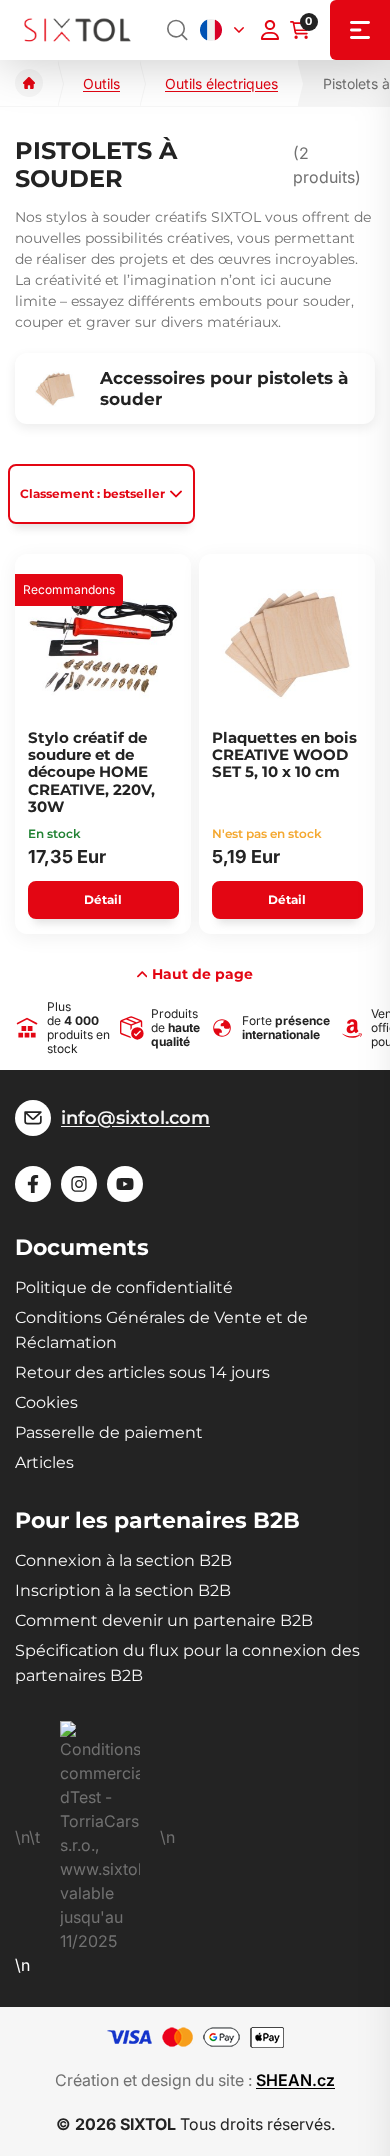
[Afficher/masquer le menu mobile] (360, 30)
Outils (101, 83)
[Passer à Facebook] (33, 1184)
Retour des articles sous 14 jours (142, 1372)
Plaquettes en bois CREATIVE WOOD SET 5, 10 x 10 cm (284, 755)
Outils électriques (221, 83)
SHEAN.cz (295, 2080)
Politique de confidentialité (124, 1287)
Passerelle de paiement (109, 1432)
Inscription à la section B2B (123, 1590)
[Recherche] (178, 30)
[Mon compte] (270, 30)
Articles (44, 1462)
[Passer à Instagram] (79, 1184)
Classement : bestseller (92, 493)
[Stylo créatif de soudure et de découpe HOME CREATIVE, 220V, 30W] (103, 644)
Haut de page (202, 974)
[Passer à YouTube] (125, 1184)
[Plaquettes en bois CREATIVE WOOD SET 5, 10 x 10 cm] (287, 644)
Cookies (46, 1402)
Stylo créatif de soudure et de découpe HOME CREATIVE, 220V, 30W (91, 772)
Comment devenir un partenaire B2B (164, 1620)
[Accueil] (29, 83)
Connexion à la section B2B (123, 1560)
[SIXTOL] (77, 30)
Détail (103, 899)
